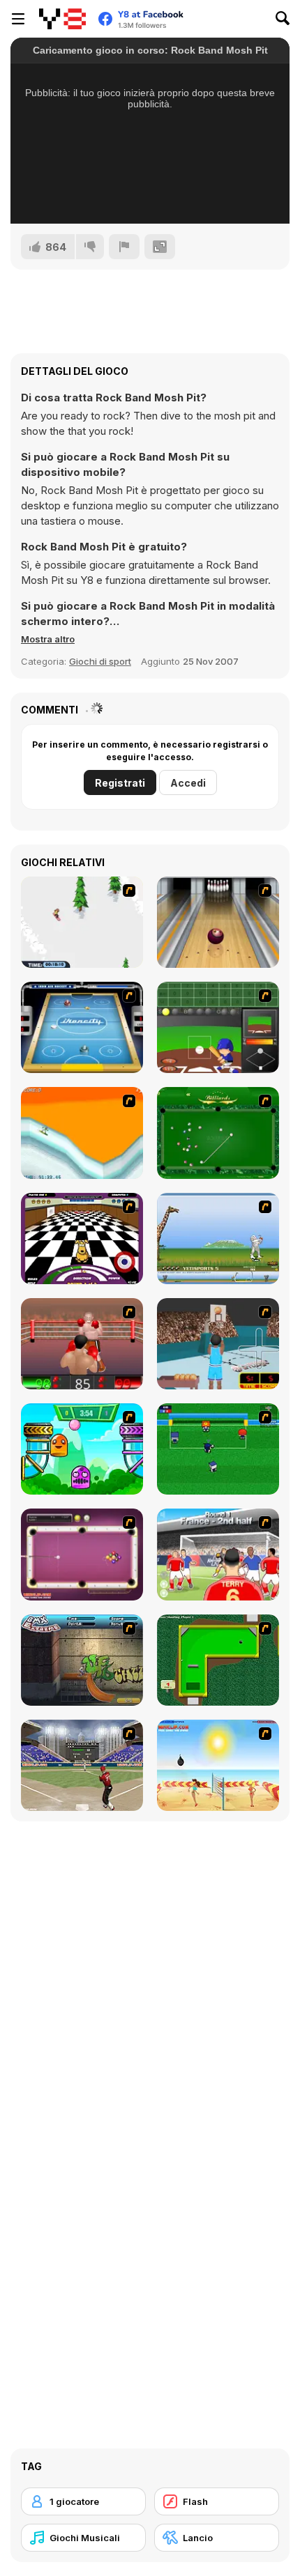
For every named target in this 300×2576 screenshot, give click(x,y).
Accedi (188, 783)
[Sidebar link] (18, 19)
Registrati (120, 783)
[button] (48, 639)
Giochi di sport (100, 661)
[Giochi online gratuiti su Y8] (62, 19)
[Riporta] (124, 247)
